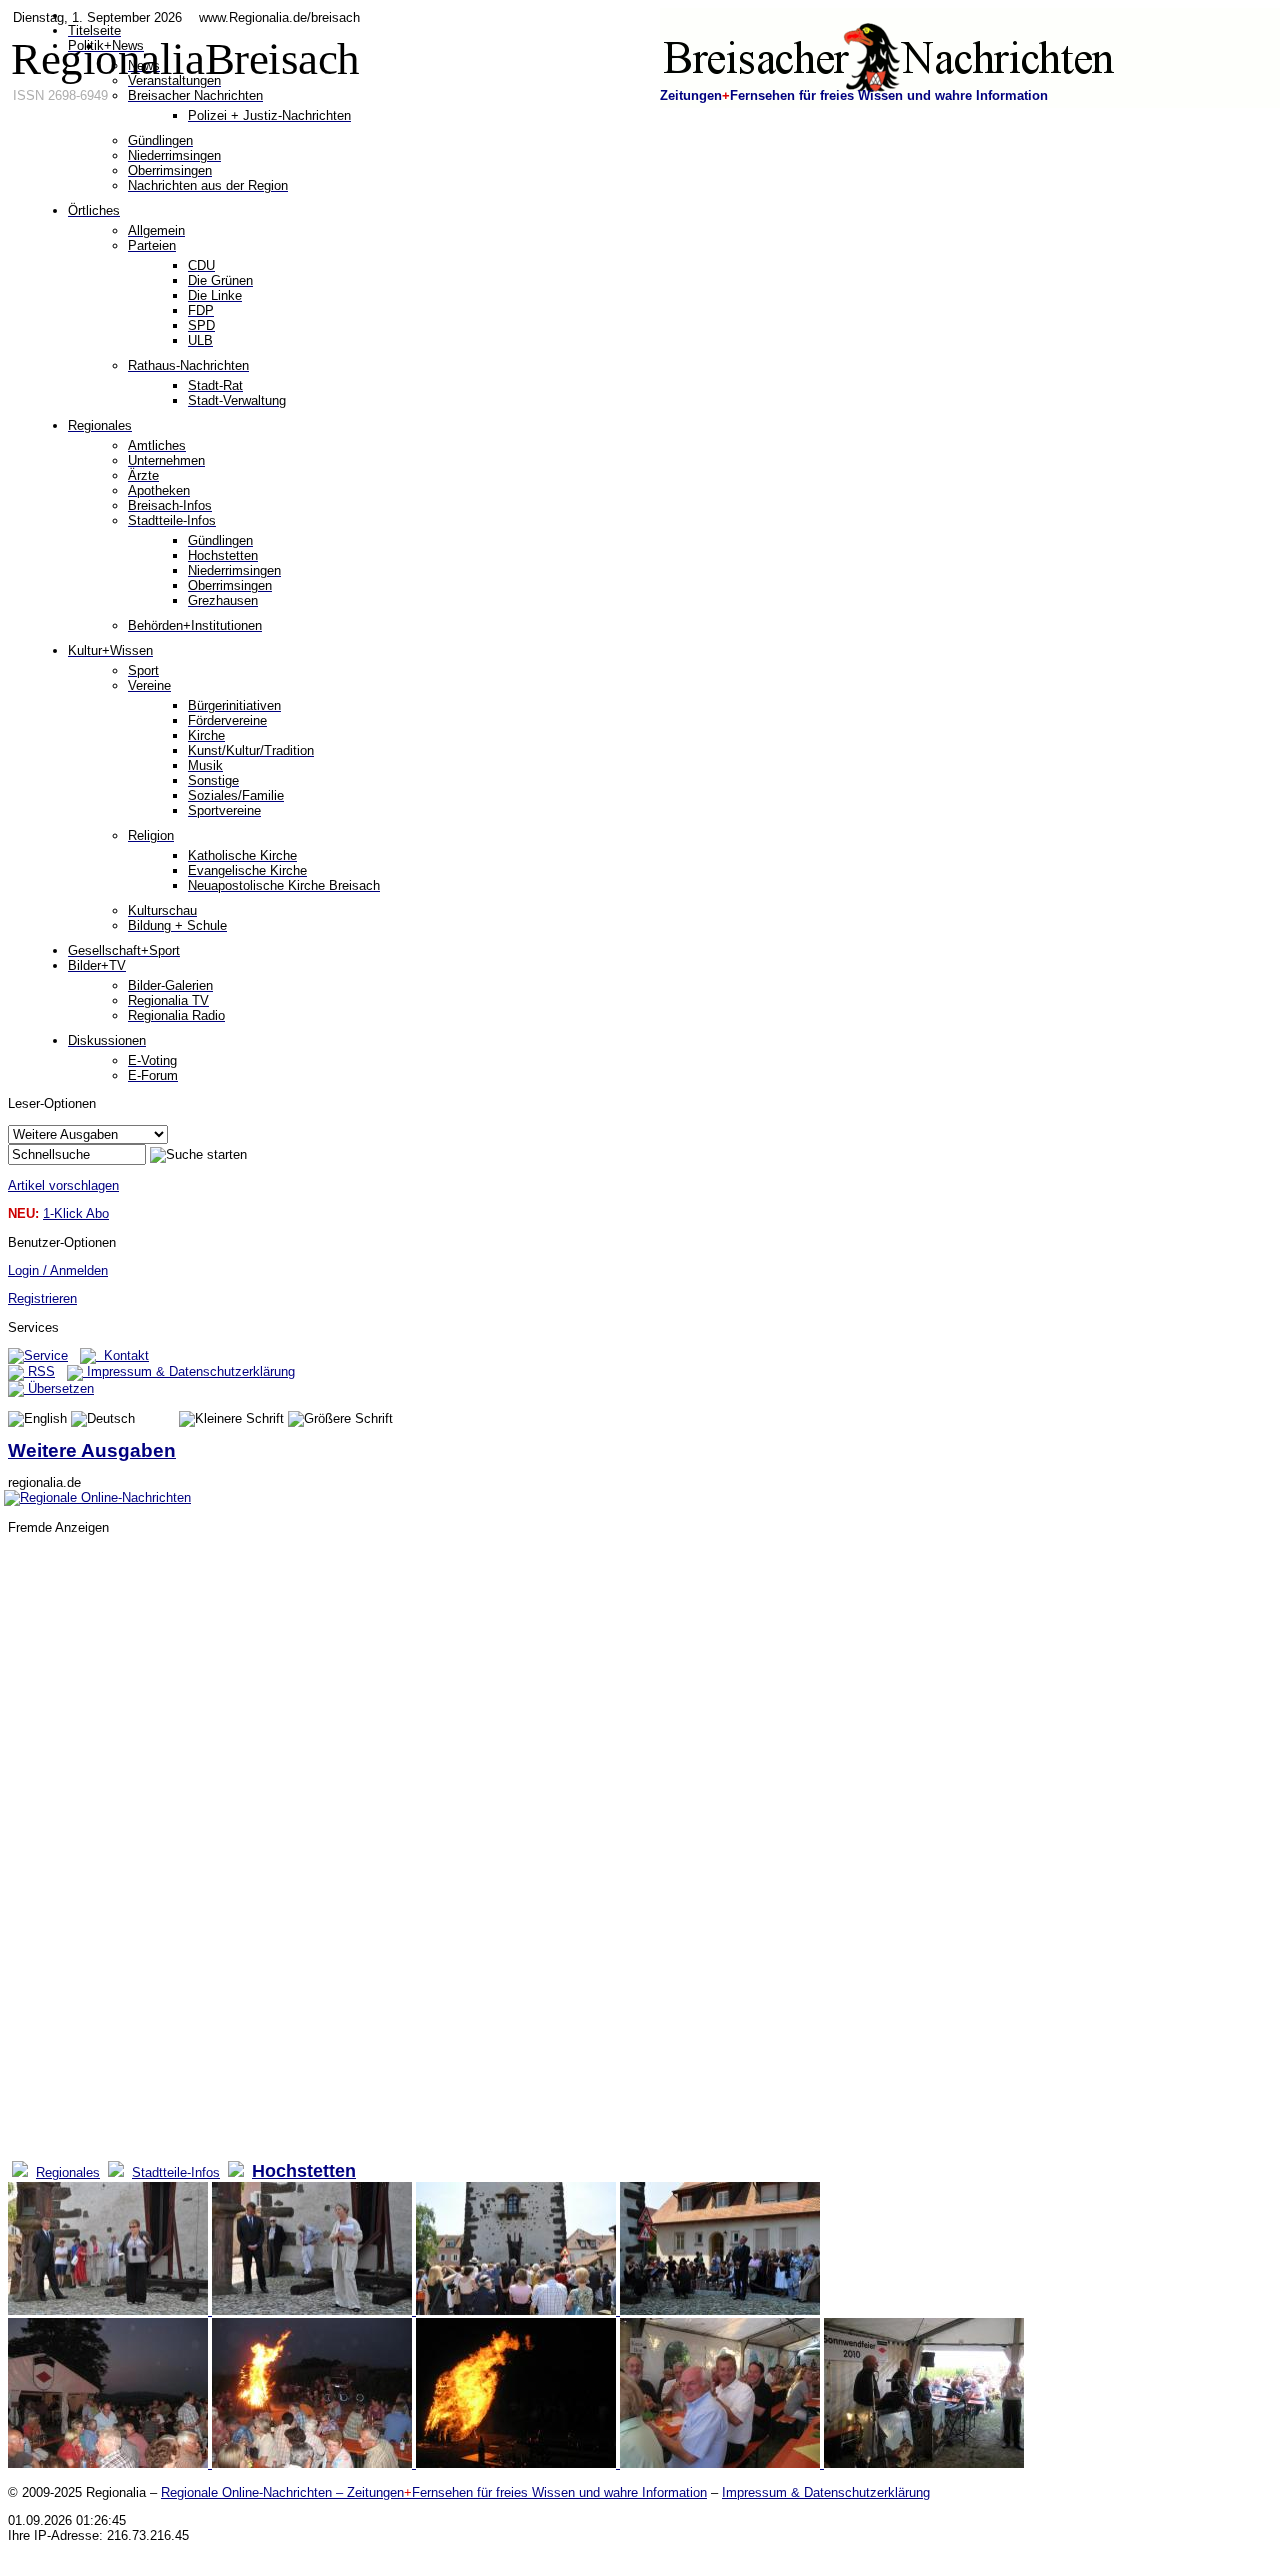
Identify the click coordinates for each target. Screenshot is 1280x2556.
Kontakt (122, 1355)
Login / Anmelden (58, 1270)
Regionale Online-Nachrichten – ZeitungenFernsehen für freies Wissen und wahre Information (434, 2492)
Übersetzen (59, 1388)
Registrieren (42, 1298)
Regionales (68, 2172)
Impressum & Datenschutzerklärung (189, 1371)
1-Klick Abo (76, 1213)
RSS (39, 1371)
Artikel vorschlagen (63, 1185)
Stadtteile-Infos (176, 2172)
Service (46, 1355)
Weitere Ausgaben (92, 1450)
